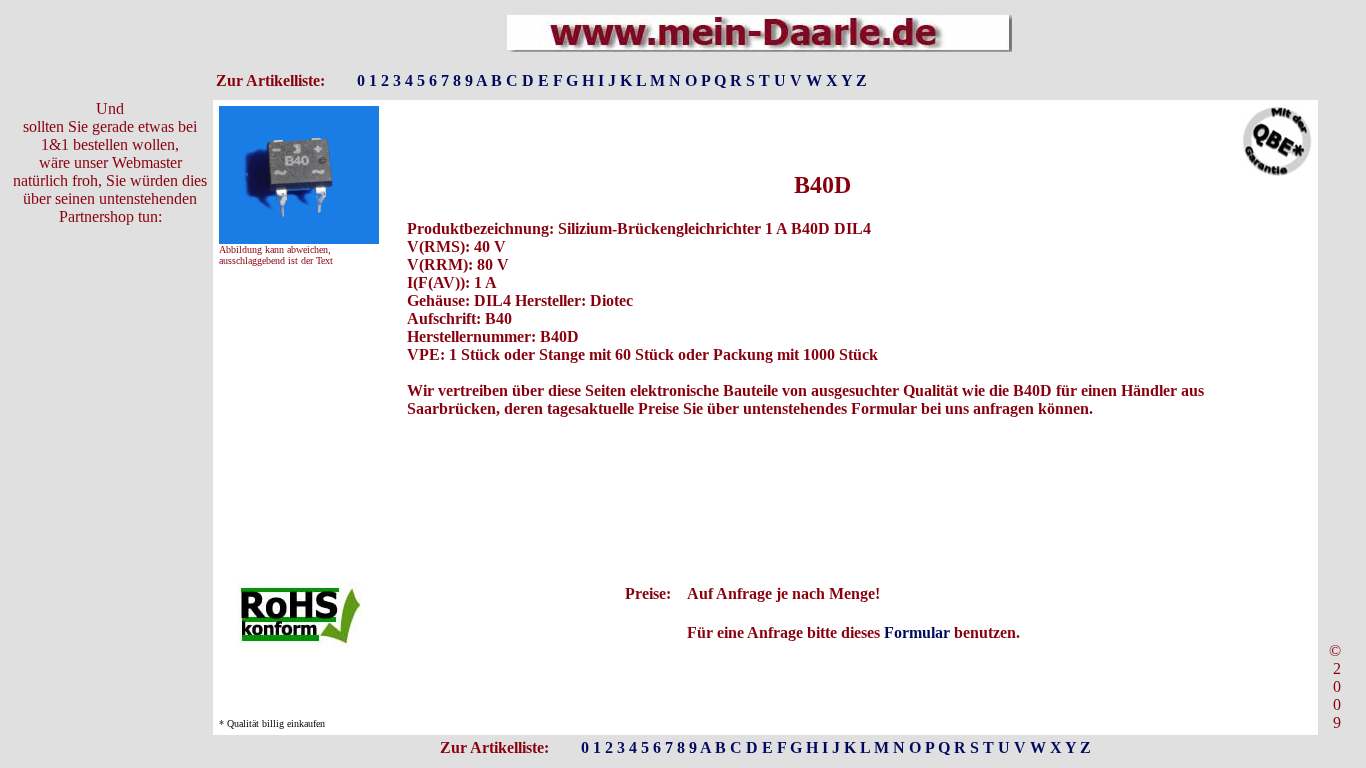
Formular (917, 632)
